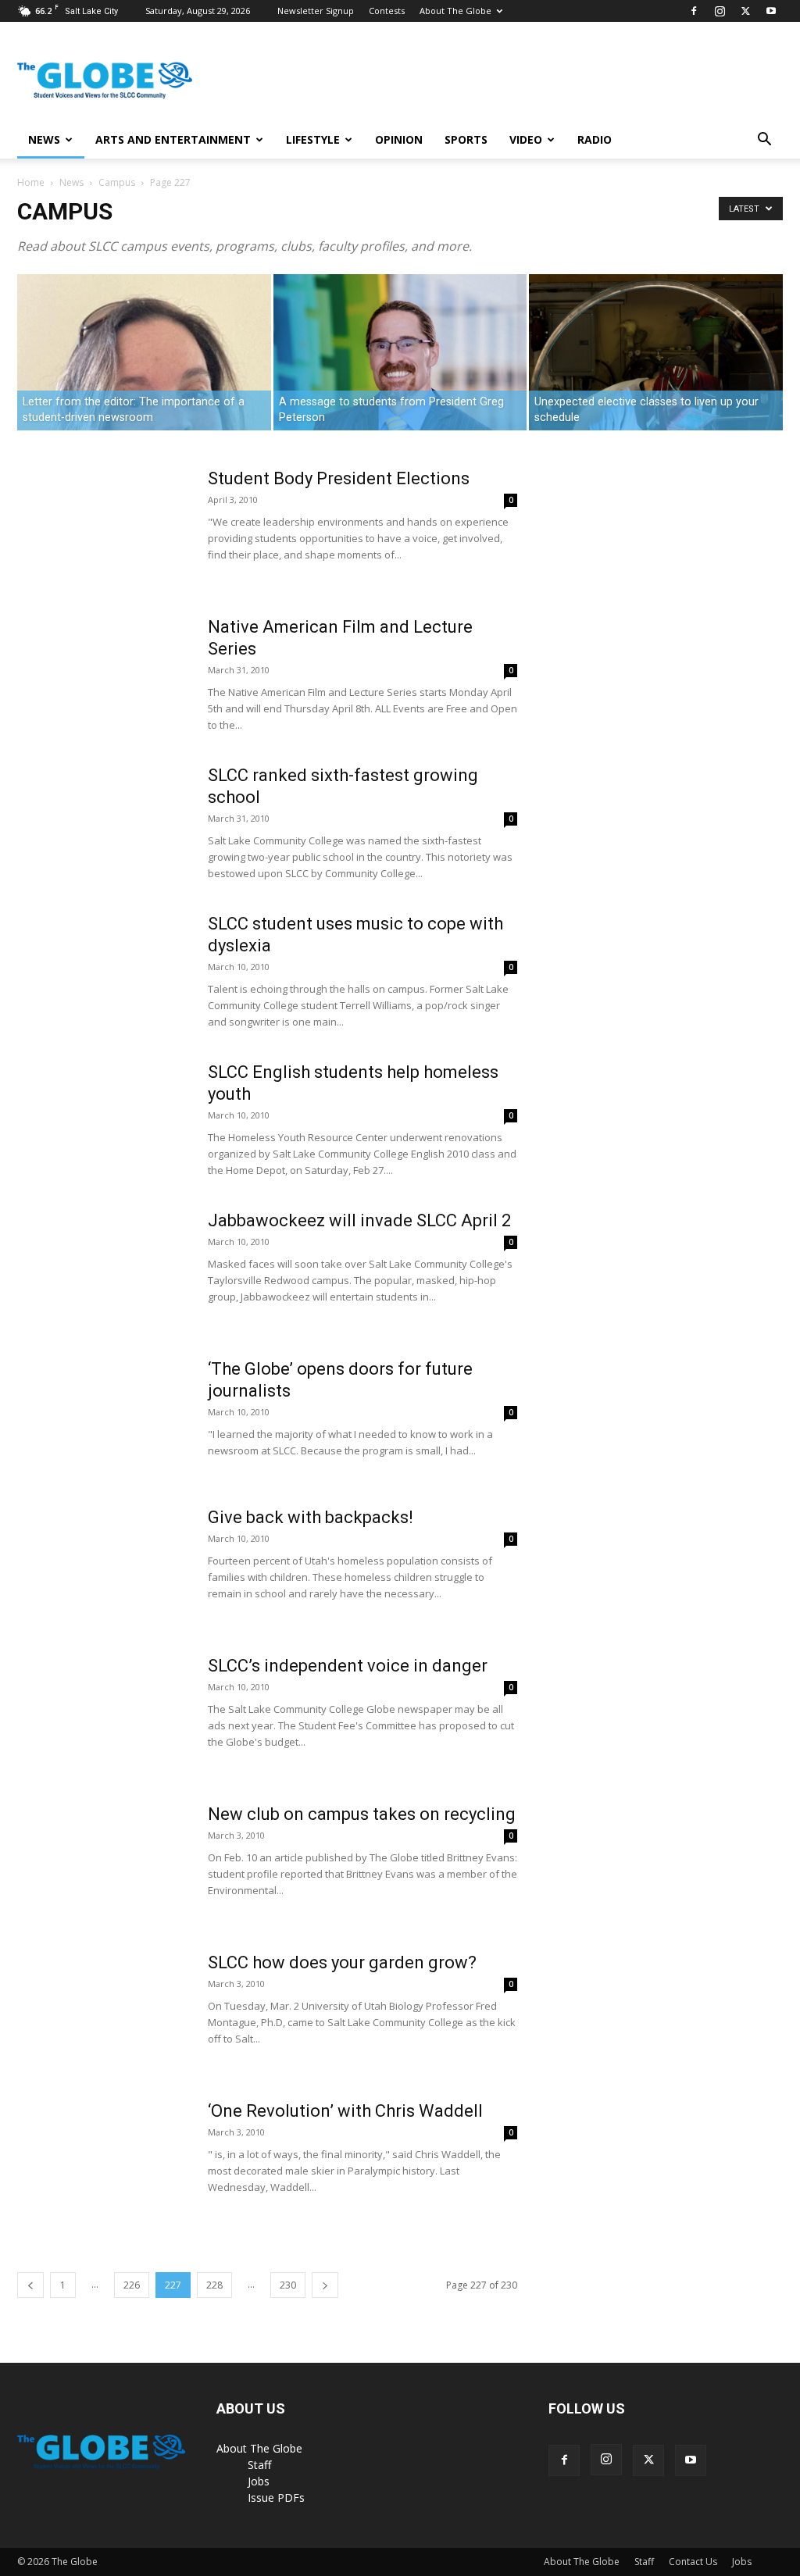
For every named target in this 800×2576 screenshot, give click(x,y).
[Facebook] (694, 11)
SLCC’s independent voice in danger (348, 1666)
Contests (387, 11)
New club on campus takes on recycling (362, 1814)
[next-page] (325, 2285)
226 (132, 2285)
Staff (259, 2465)
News (44, 139)
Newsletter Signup (316, 11)
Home (31, 182)
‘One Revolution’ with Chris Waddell (345, 2111)
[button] (764, 141)
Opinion (399, 139)
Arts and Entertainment (173, 139)
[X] (745, 11)
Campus (117, 182)
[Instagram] (720, 11)
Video (526, 139)
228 (214, 2285)
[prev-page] (30, 2285)
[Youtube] (771, 11)
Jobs (259, 2481)
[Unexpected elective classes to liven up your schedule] (656, 401)
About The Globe (455, 11)
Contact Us (693, 2562)
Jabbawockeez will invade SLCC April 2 (359, 1220)
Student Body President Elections (339, 478)
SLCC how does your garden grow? (342, 1962)
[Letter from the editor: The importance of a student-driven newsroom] (144, 353)
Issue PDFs (276, 2498)
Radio (595, 139)
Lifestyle (313, 139)
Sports (466, 139)
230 (288, 2285)
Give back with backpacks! (311, 1517)
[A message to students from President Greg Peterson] (400, 353)
